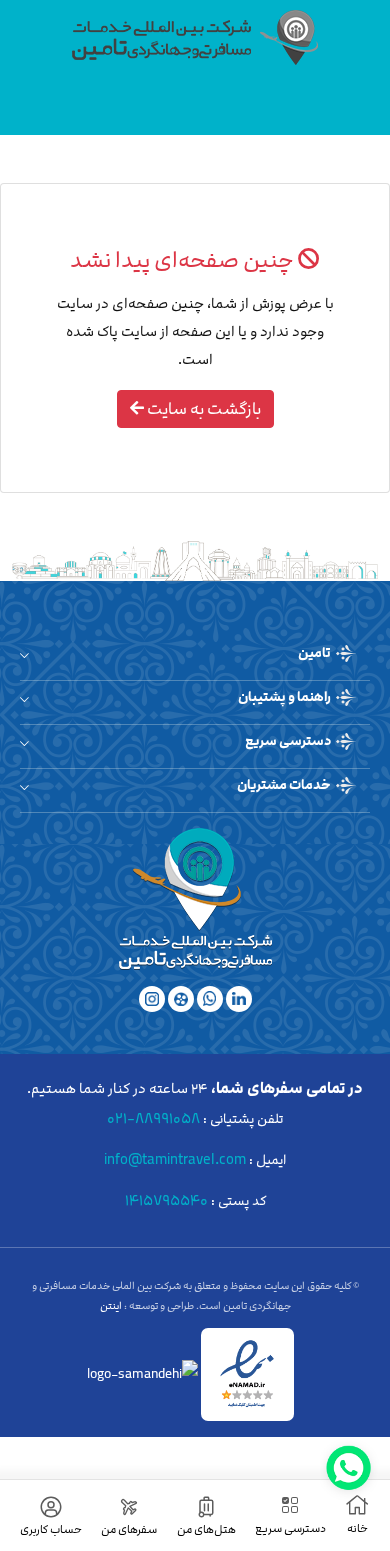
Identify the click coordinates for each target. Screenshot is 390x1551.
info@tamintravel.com (175, 1159)
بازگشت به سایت (202, 409)
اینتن (112, 1306)
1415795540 (166, 1200)
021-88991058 (153, 1118)
